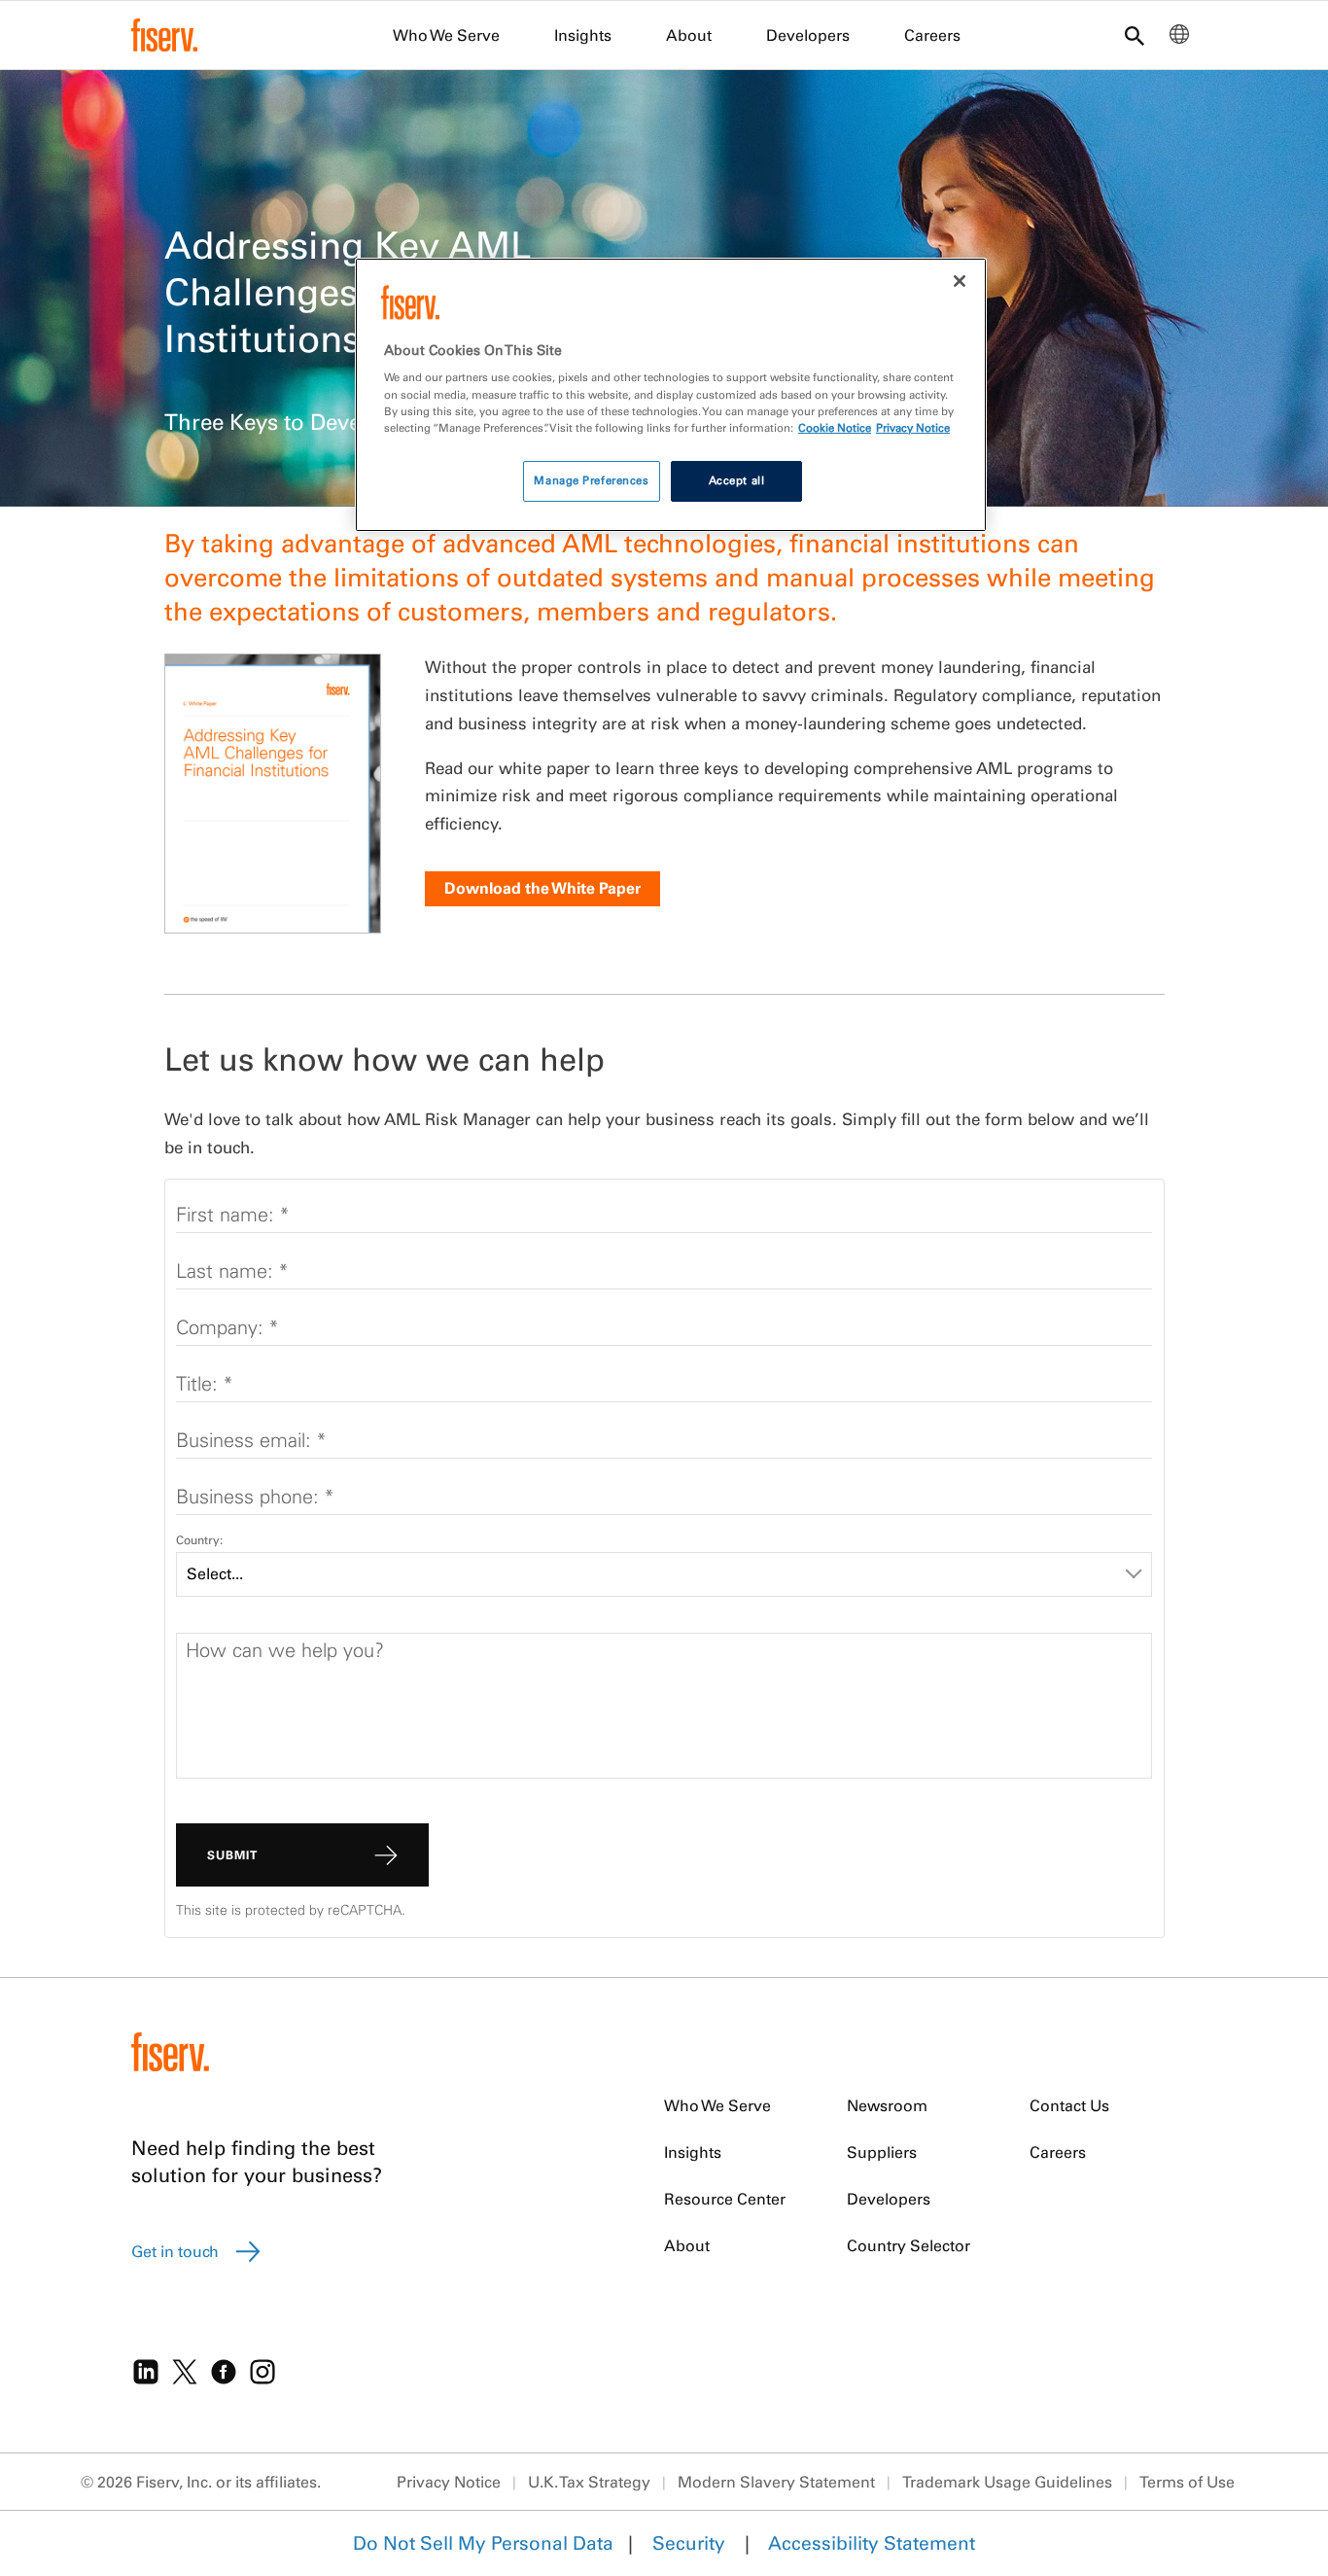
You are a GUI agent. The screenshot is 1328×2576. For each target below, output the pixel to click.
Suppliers (882, 2152)
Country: (199, 1540)
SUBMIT (232, 1855)
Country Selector (909, 2245)
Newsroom (887, 2105)
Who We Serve (446, 35)
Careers (932, 35)
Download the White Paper (542, 888)
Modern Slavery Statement (776, 2482)
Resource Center (725, 2199)
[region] (671, 395)
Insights (583, 35)
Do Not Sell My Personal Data (483, 2543)
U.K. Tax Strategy (589, 2482)
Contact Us (1069, 2105)
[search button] (1135, 37)
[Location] (1179, 39)
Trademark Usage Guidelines (1007, 2482)
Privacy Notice (449, 2482)
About (689, 35)
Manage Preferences (591, 480)
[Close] (960, 281)
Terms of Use (1187, 2482)
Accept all (737, 480)
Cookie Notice (835, 428)
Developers (808, 35)
